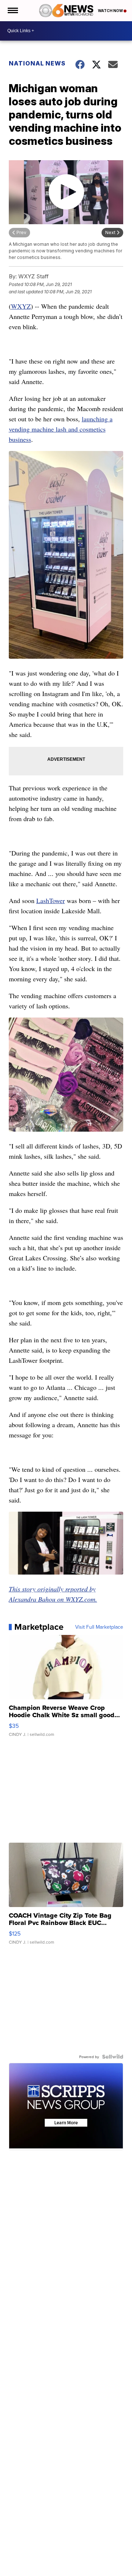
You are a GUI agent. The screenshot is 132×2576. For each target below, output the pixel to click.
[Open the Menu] (12, 11)
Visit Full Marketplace (99, 1627)
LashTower (51, 900)
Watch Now (111, 11)
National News (37, 63)
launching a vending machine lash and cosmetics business (61, 429)
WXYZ (21, 306)
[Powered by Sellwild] (113, 2057)
